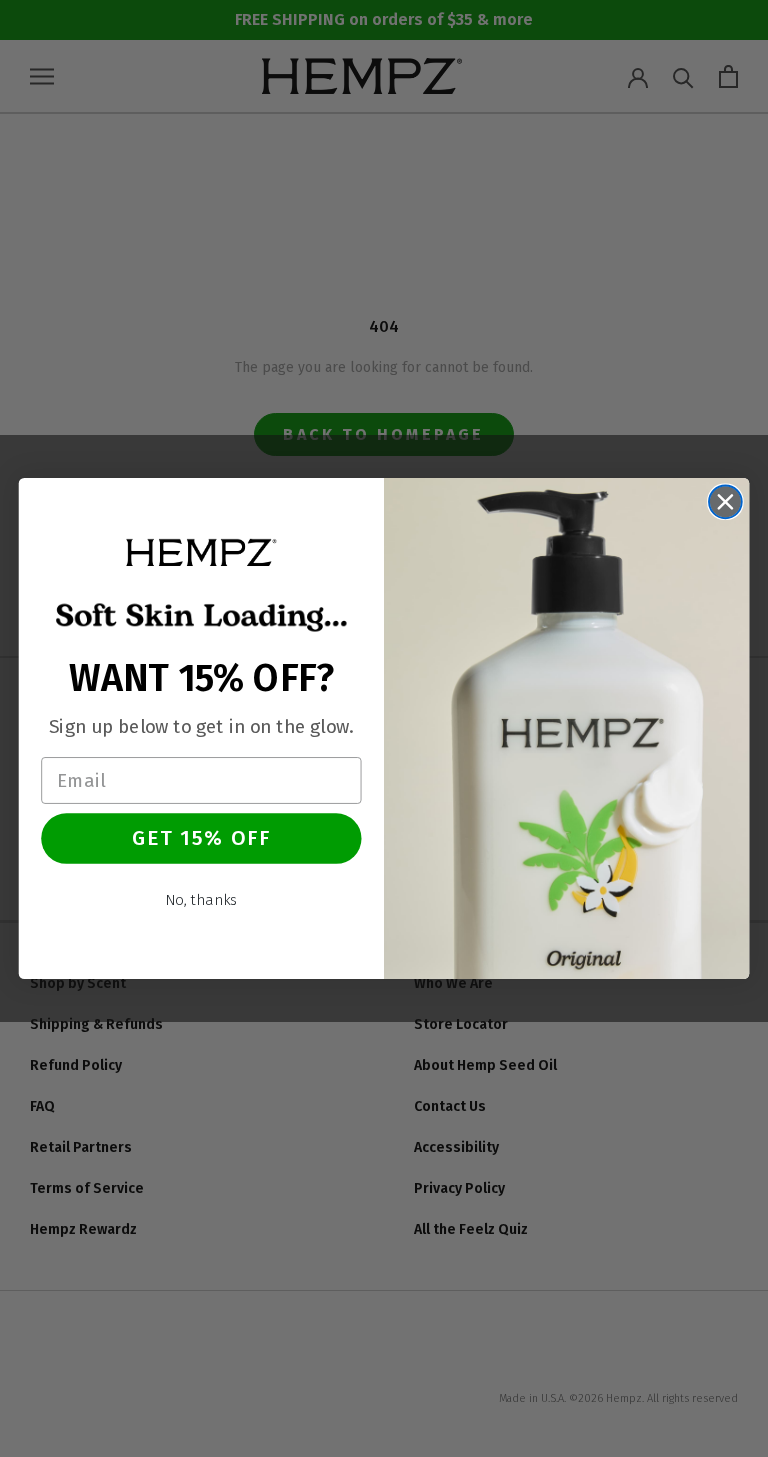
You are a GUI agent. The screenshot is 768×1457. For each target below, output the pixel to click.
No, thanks (201, 900)
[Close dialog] (725, 501)
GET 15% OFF (202, 837)
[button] (201, 552)
